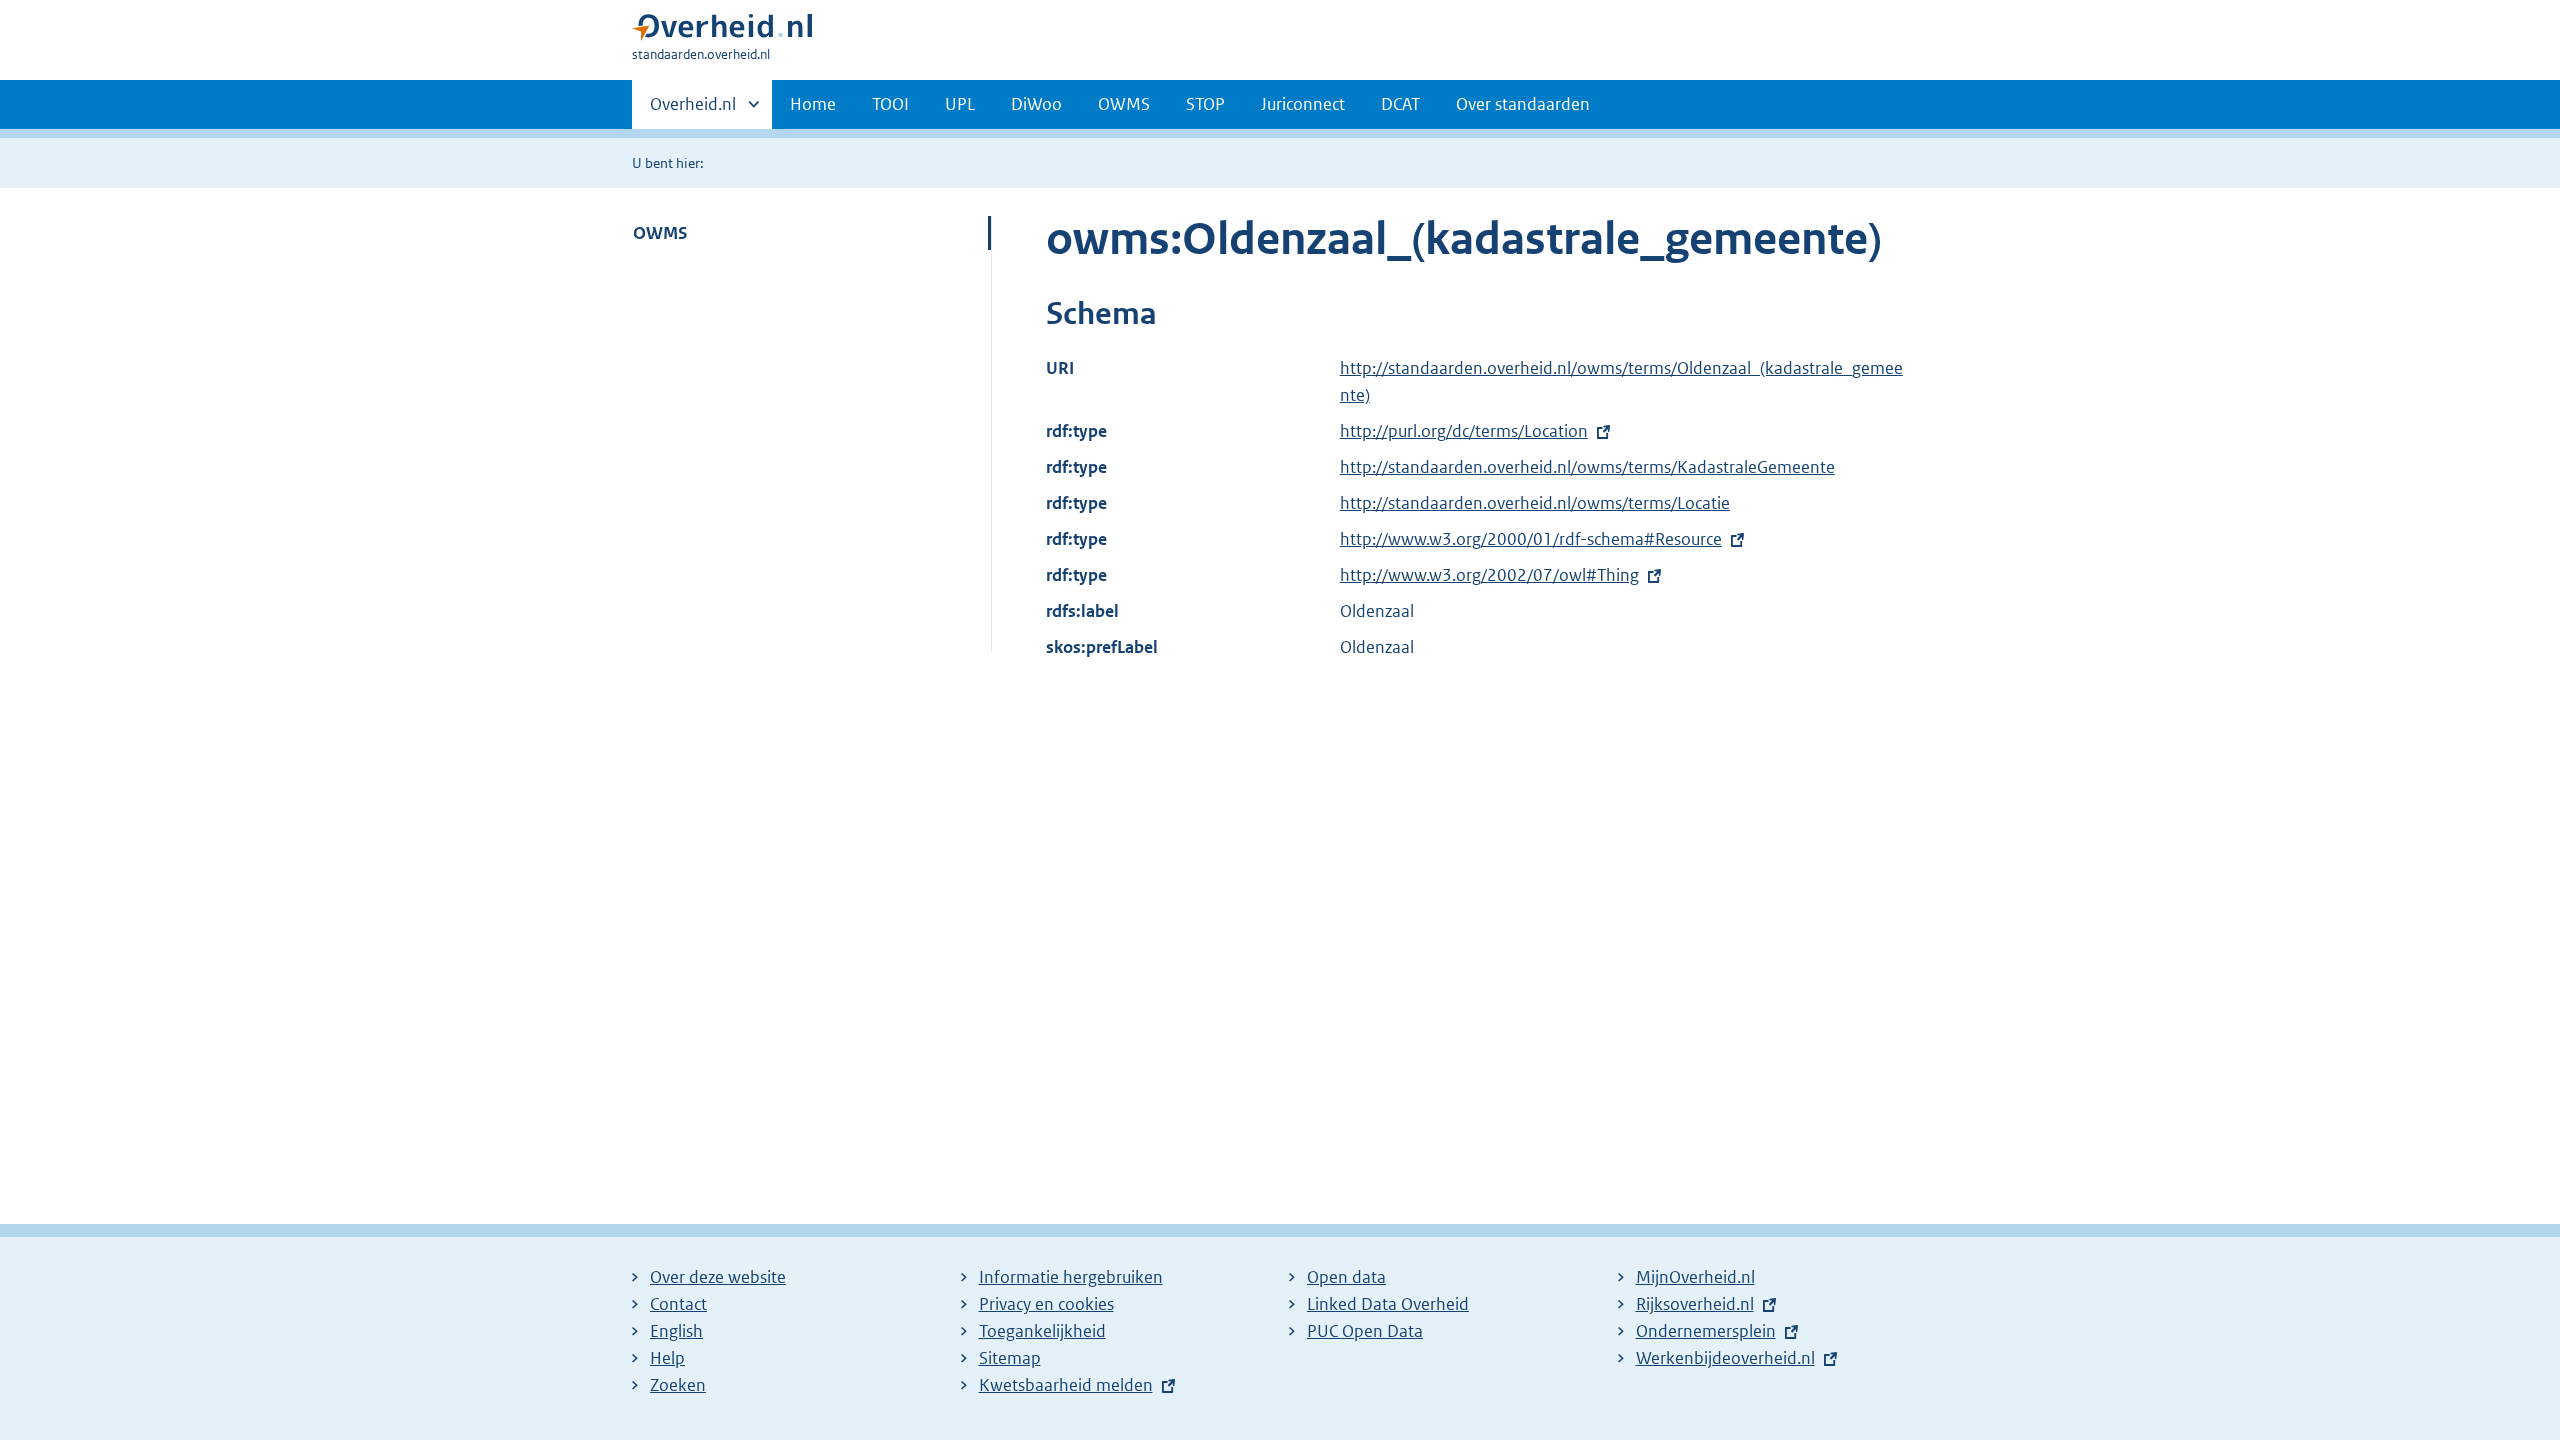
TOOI (890, 104)
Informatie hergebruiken (1071, 1277)
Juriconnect (1303, 104)
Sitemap (1010, 1358)
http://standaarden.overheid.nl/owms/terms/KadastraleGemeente (1587, 467)
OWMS (1124, 104)
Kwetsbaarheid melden (1066, 1385)
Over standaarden (1523, 104)
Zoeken (678, 1385)
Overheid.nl (693, 111)
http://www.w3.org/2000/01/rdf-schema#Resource (1531, 539)
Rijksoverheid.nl (1695, 1304)
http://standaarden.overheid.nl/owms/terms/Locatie (1535, 503)
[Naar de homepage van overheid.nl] (722, 31)
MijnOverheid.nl (1695, 1277)
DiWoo (1036, 104)
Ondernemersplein (1706, 1331)
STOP (1205, 104)
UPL (960, 104)
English (676, 1331)
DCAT (1400, 104)
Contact (678, 1304)
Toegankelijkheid (1042, 1331)
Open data (1346, 1277)
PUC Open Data (1365, 1331)
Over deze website (718, 1277)
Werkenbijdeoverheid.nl (1725, 1358)
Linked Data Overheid (1388, 1304)
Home (813, 104)
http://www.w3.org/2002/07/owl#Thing (1489, 575)
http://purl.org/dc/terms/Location (1464, 431)
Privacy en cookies (1046, 1304)
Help (667, 1358)
